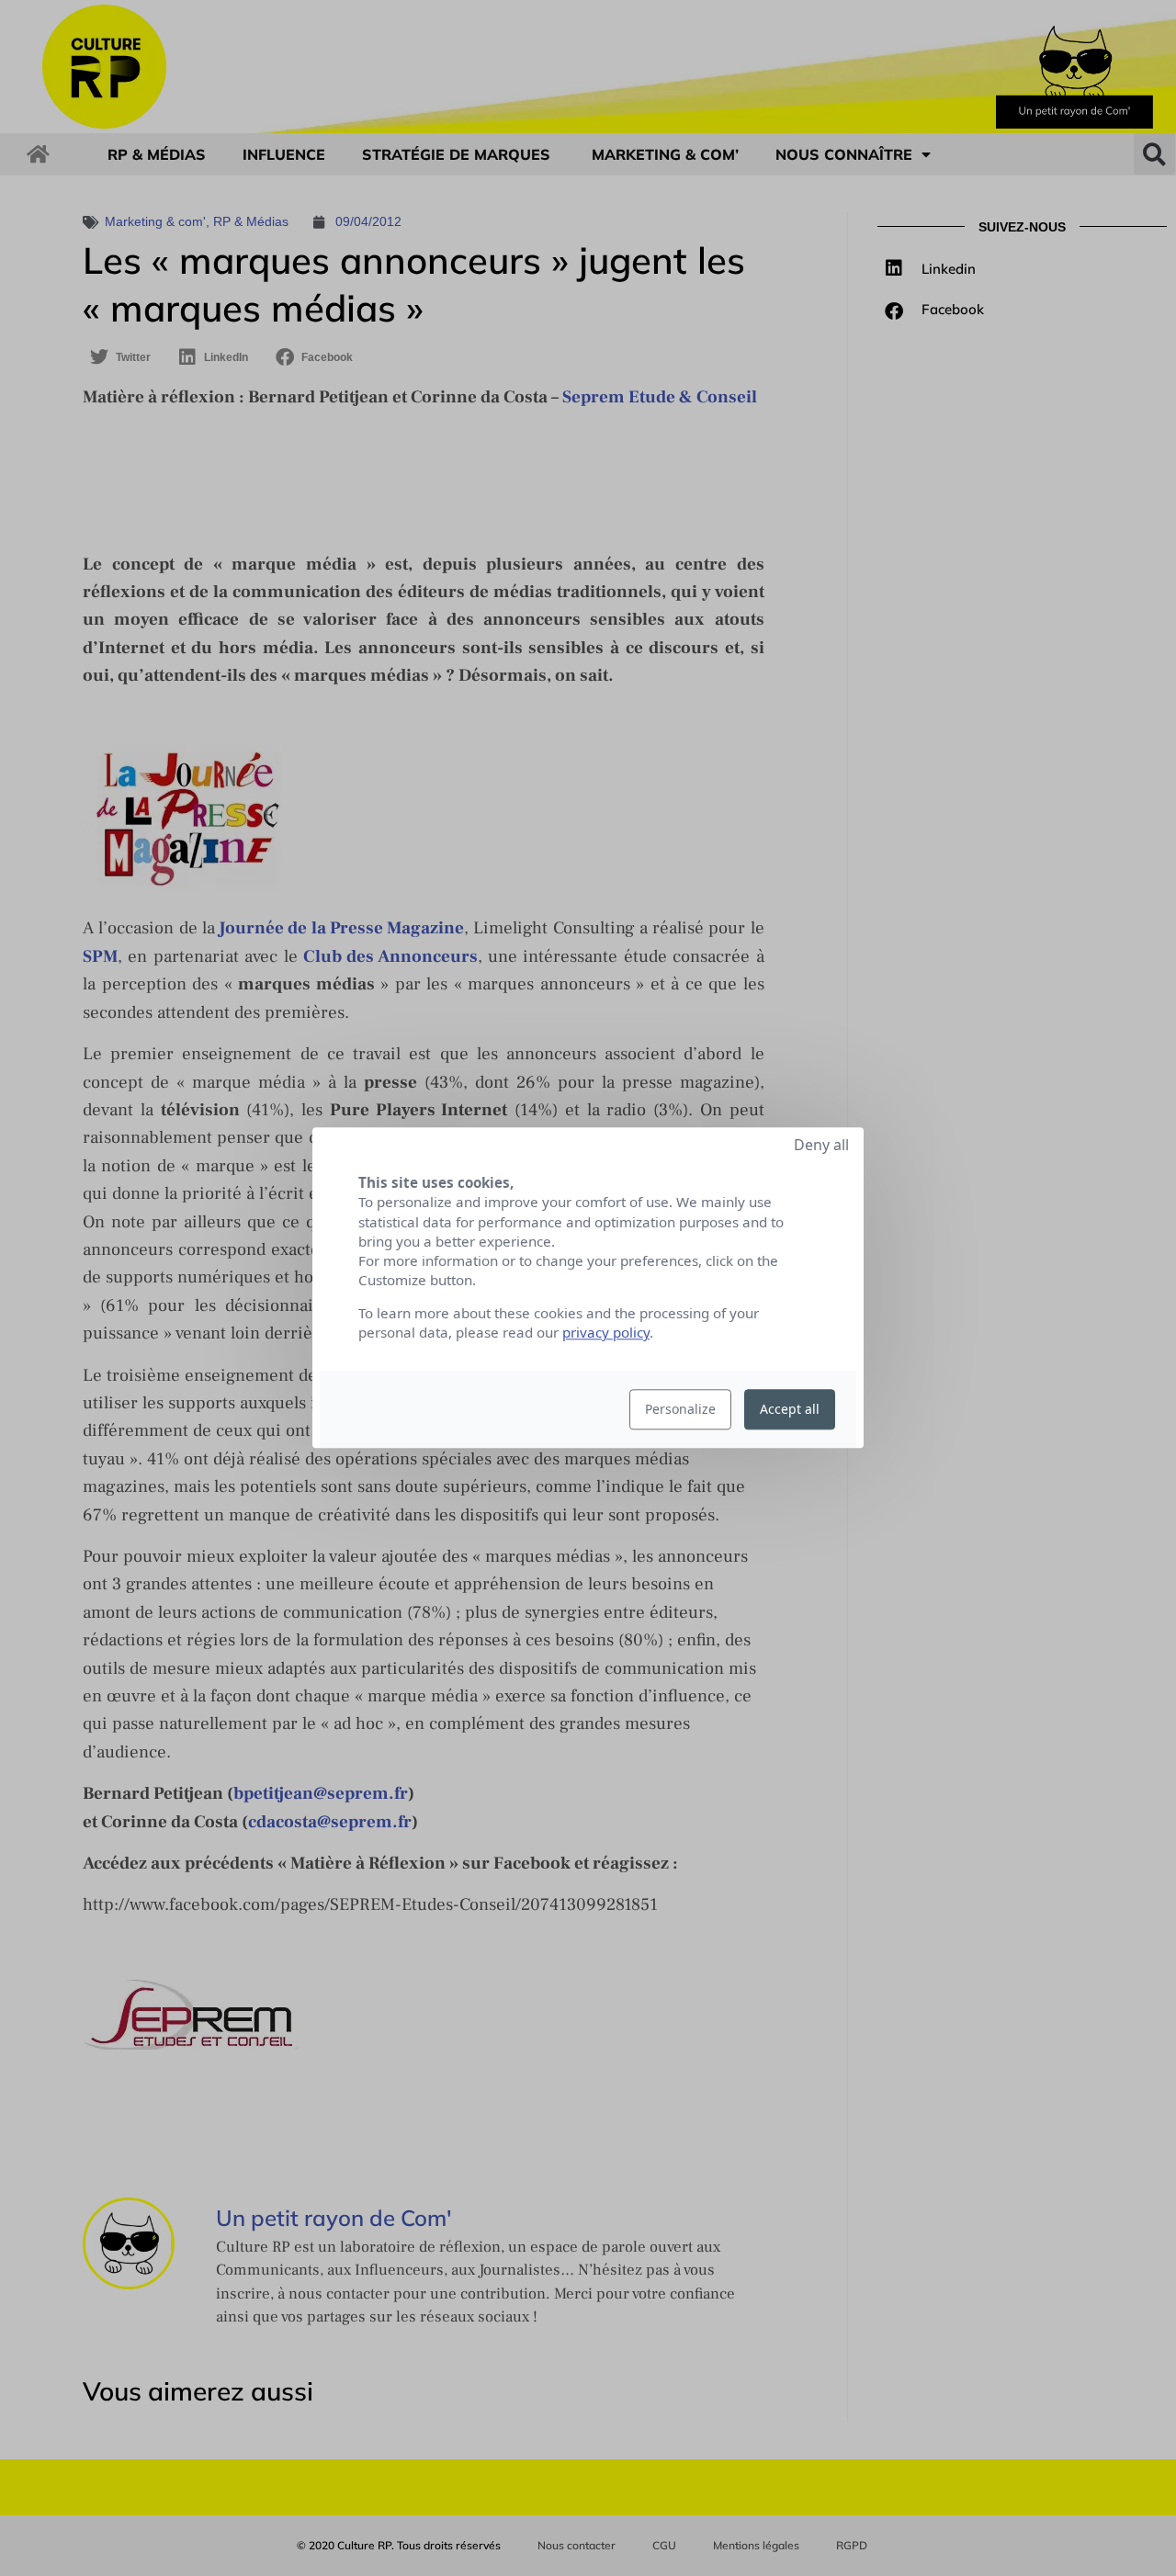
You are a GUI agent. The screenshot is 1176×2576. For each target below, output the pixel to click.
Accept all (790, 1410)
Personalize (680, 1410)
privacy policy (606, 1333)
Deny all (821, 1145)
